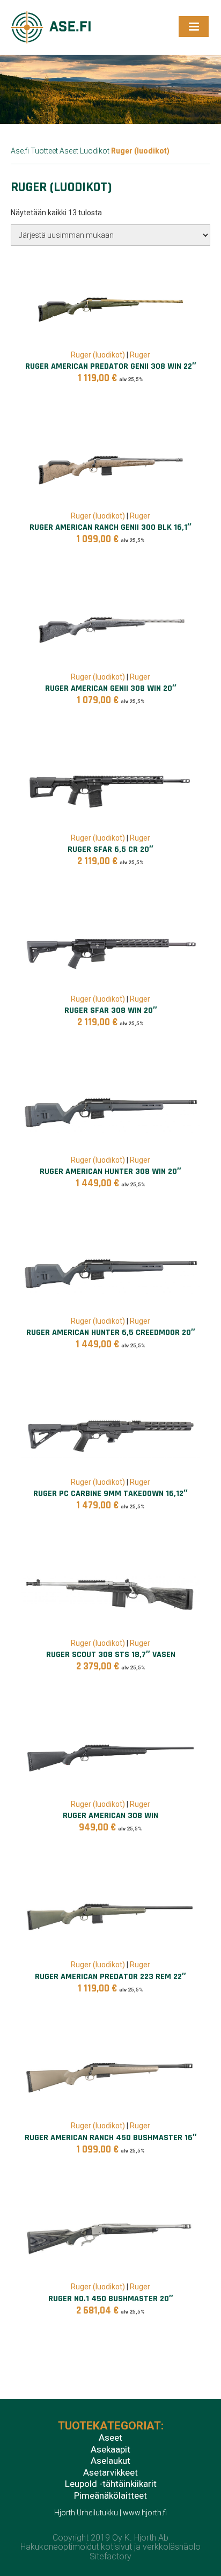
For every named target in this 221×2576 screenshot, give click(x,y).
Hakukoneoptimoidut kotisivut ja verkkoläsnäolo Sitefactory (110, 2552)
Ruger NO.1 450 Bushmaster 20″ (111, 2299)
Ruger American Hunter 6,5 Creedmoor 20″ (111, 1333)
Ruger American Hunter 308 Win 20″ (110, 1172)
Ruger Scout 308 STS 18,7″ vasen (111, 1655)
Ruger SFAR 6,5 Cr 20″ (110, 849)
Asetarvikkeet (110, 2473)
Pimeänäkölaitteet (110, 2496)
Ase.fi (20, 151)
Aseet (69, 151)
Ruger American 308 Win (110, 1816)
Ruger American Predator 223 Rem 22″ (110, 1977)
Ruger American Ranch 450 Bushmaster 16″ (111, 2138)
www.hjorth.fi (145, 2513)
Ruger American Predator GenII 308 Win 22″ (111, 366)
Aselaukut (110, 2461)
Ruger (140, 355)
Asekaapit (110, 2450)
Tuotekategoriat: (111, 2426)
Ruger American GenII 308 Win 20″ (111, 688)
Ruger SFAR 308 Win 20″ (111, 1010)
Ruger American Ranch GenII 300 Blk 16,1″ (110, 527)
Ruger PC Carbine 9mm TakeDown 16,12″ (110, 1494)
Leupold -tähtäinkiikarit (111, 2484)
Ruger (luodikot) (98, 355)
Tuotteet (44, 151)
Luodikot (95, 151)
